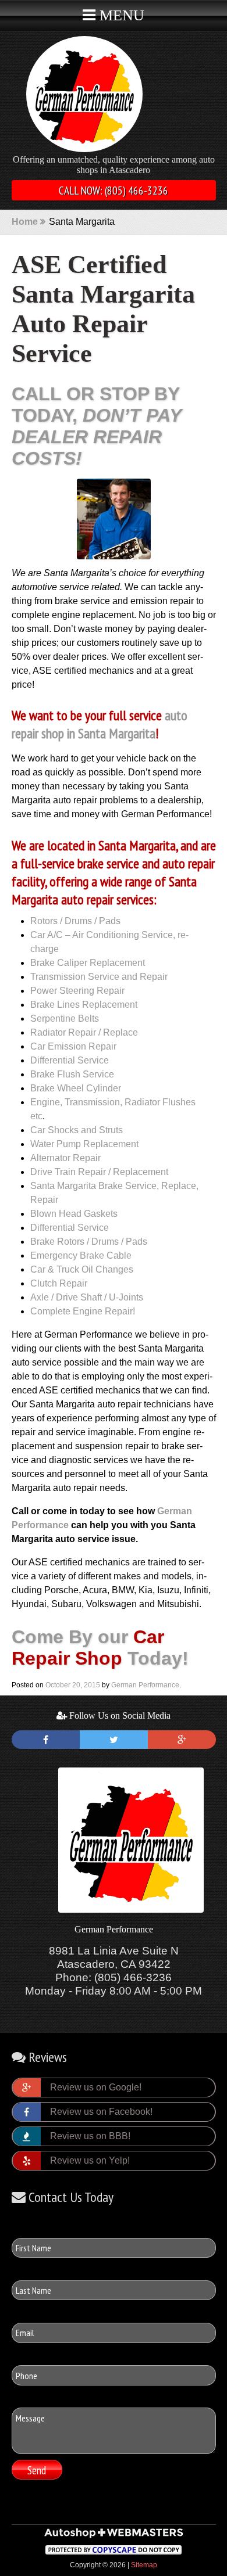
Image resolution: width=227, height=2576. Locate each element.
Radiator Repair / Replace (84, 1032)
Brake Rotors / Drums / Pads (89, 1242)
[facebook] (46, 1740)
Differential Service (70, 1060)
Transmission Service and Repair (99, 977)
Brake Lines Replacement (84, 1005)
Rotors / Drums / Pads (75, 921)
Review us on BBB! (90, 2136)
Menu (120, 15)
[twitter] (114, 1740)
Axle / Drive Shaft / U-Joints (87, 1297)
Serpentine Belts (65, 1018)
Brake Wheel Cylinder (76, 1088)
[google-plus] (182, 1740)
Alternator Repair (65, 1158)
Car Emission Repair (73, 1046)
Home (25, 222)
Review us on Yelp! (90, 2160)
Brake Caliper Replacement (88, 963)
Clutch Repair (59, 1283)
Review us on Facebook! (101, 2112)
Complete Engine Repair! (83, 1311)
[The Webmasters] (114, 2537)
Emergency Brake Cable (81, 1255)
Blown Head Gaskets (74, 1214)
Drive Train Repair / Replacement (99, 1172)
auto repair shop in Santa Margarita (100, 724)
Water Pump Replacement (84, 1144)
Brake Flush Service (72, 1074)
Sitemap (144, 2565)
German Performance (145, 1685)
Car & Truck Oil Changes (82, 1269)
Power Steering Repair (77, 991)
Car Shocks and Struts (77, 1130)
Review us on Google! (96, 2087)
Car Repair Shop (88, 1648)
